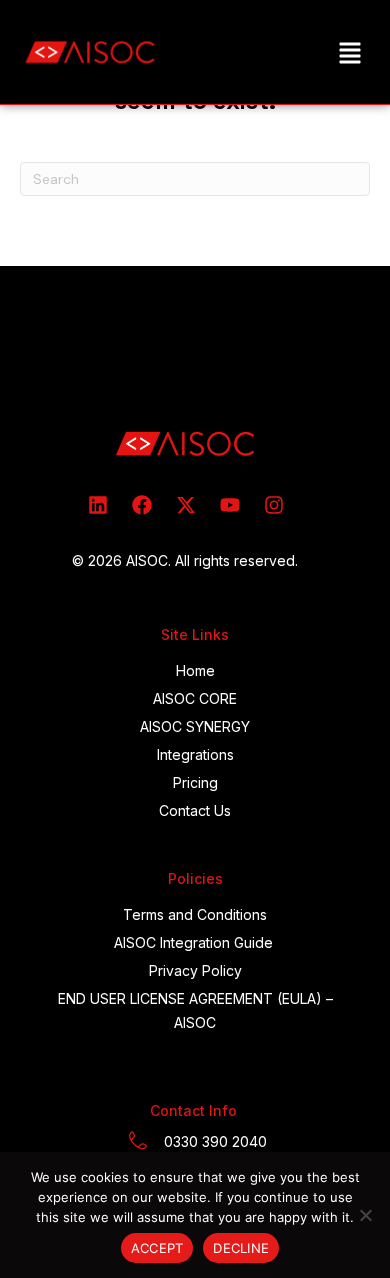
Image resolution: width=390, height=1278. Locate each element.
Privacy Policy (195, 970)
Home (195, 670)
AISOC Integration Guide (193, 942)
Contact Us (195, 810)
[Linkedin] (98, 505)
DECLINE (241, 1248)
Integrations (195, 754)
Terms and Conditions (195, 914)
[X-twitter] (186, 505)
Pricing (195, 782)
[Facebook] (142, 505)
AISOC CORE (195, 698)
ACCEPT (157, 1248)
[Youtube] (230, 505)
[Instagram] (274, 505)
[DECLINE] (365, 1215)
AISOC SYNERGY (195, 726)
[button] (349, 52)
